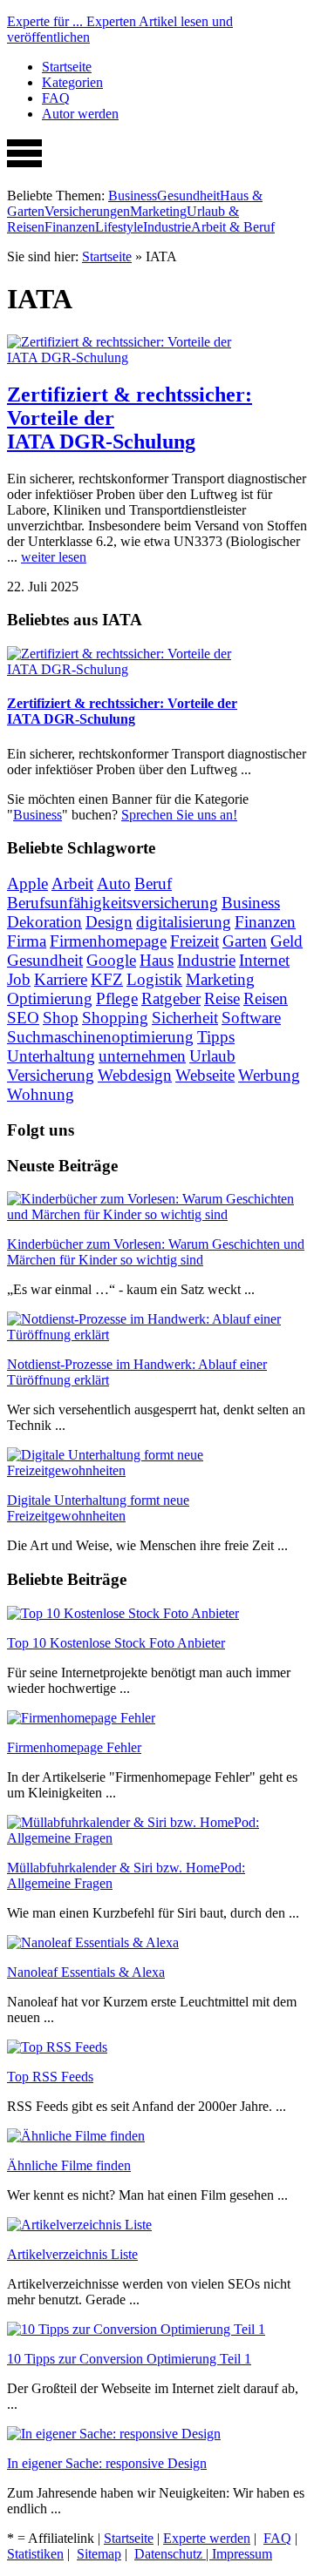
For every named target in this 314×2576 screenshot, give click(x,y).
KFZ (107, 979)
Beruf (153, 883)
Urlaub (212, 1056)
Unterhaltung (51, 1056)
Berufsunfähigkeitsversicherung (113, 903)
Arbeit (72, 883)
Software (251, 1018)
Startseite (67, 67)
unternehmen (142, 1056)
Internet (264, 960)
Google (111, 960)
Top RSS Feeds (50, 2077)
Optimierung (50, 998)
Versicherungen (87, 211)
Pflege (117, 998)
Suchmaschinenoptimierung (100, 1037)
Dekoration (44, 922)
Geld (287, 941)
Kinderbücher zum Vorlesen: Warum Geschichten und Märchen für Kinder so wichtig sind (156, 1252)
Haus (157, 960)
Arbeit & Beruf (233, 227)
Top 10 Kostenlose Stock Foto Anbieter (116, 1643)
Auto (114, 883)
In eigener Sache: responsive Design (107, 2463)
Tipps (216, 1037)
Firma (27, 941)
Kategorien (72, 82)
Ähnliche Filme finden (69, 2165)
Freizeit (195, 941)
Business (133, 196)
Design (109, 922)
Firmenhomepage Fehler (74, 1747)
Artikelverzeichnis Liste (72, 2254)
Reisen (266, 998)
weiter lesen (54, 557)
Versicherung (51, 1075)
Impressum (242, 2554)
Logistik (154, 979)
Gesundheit (188, 196)
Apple (27, 883)
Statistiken (35, 2554)
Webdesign (135, 1075)
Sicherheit (185, 1018)
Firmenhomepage (108, 941)
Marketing (158, 211)
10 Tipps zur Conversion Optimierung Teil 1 (129, 2359)
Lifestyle (119, 227)
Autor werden (80, 114)
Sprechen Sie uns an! (179, 815)
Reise (222, 998)
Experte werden (207, 2538)
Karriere (61, 979)
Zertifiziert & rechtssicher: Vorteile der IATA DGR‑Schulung (122, 711)
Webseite (205, 1075)
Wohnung (41, 1094)
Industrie (167, 227)
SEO (23, 1018)
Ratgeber (171, 998)
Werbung (269, 1075)
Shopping (115, 1018)
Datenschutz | (173, 2554)
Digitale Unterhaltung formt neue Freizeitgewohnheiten (98, 1508)
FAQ (56, 98)
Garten (245, 941)
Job (19, 979)
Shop (61, 1018)
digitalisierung (184, 922)
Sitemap (99, 2554)
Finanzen (70, 227)
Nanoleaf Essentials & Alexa (86, 1972)
